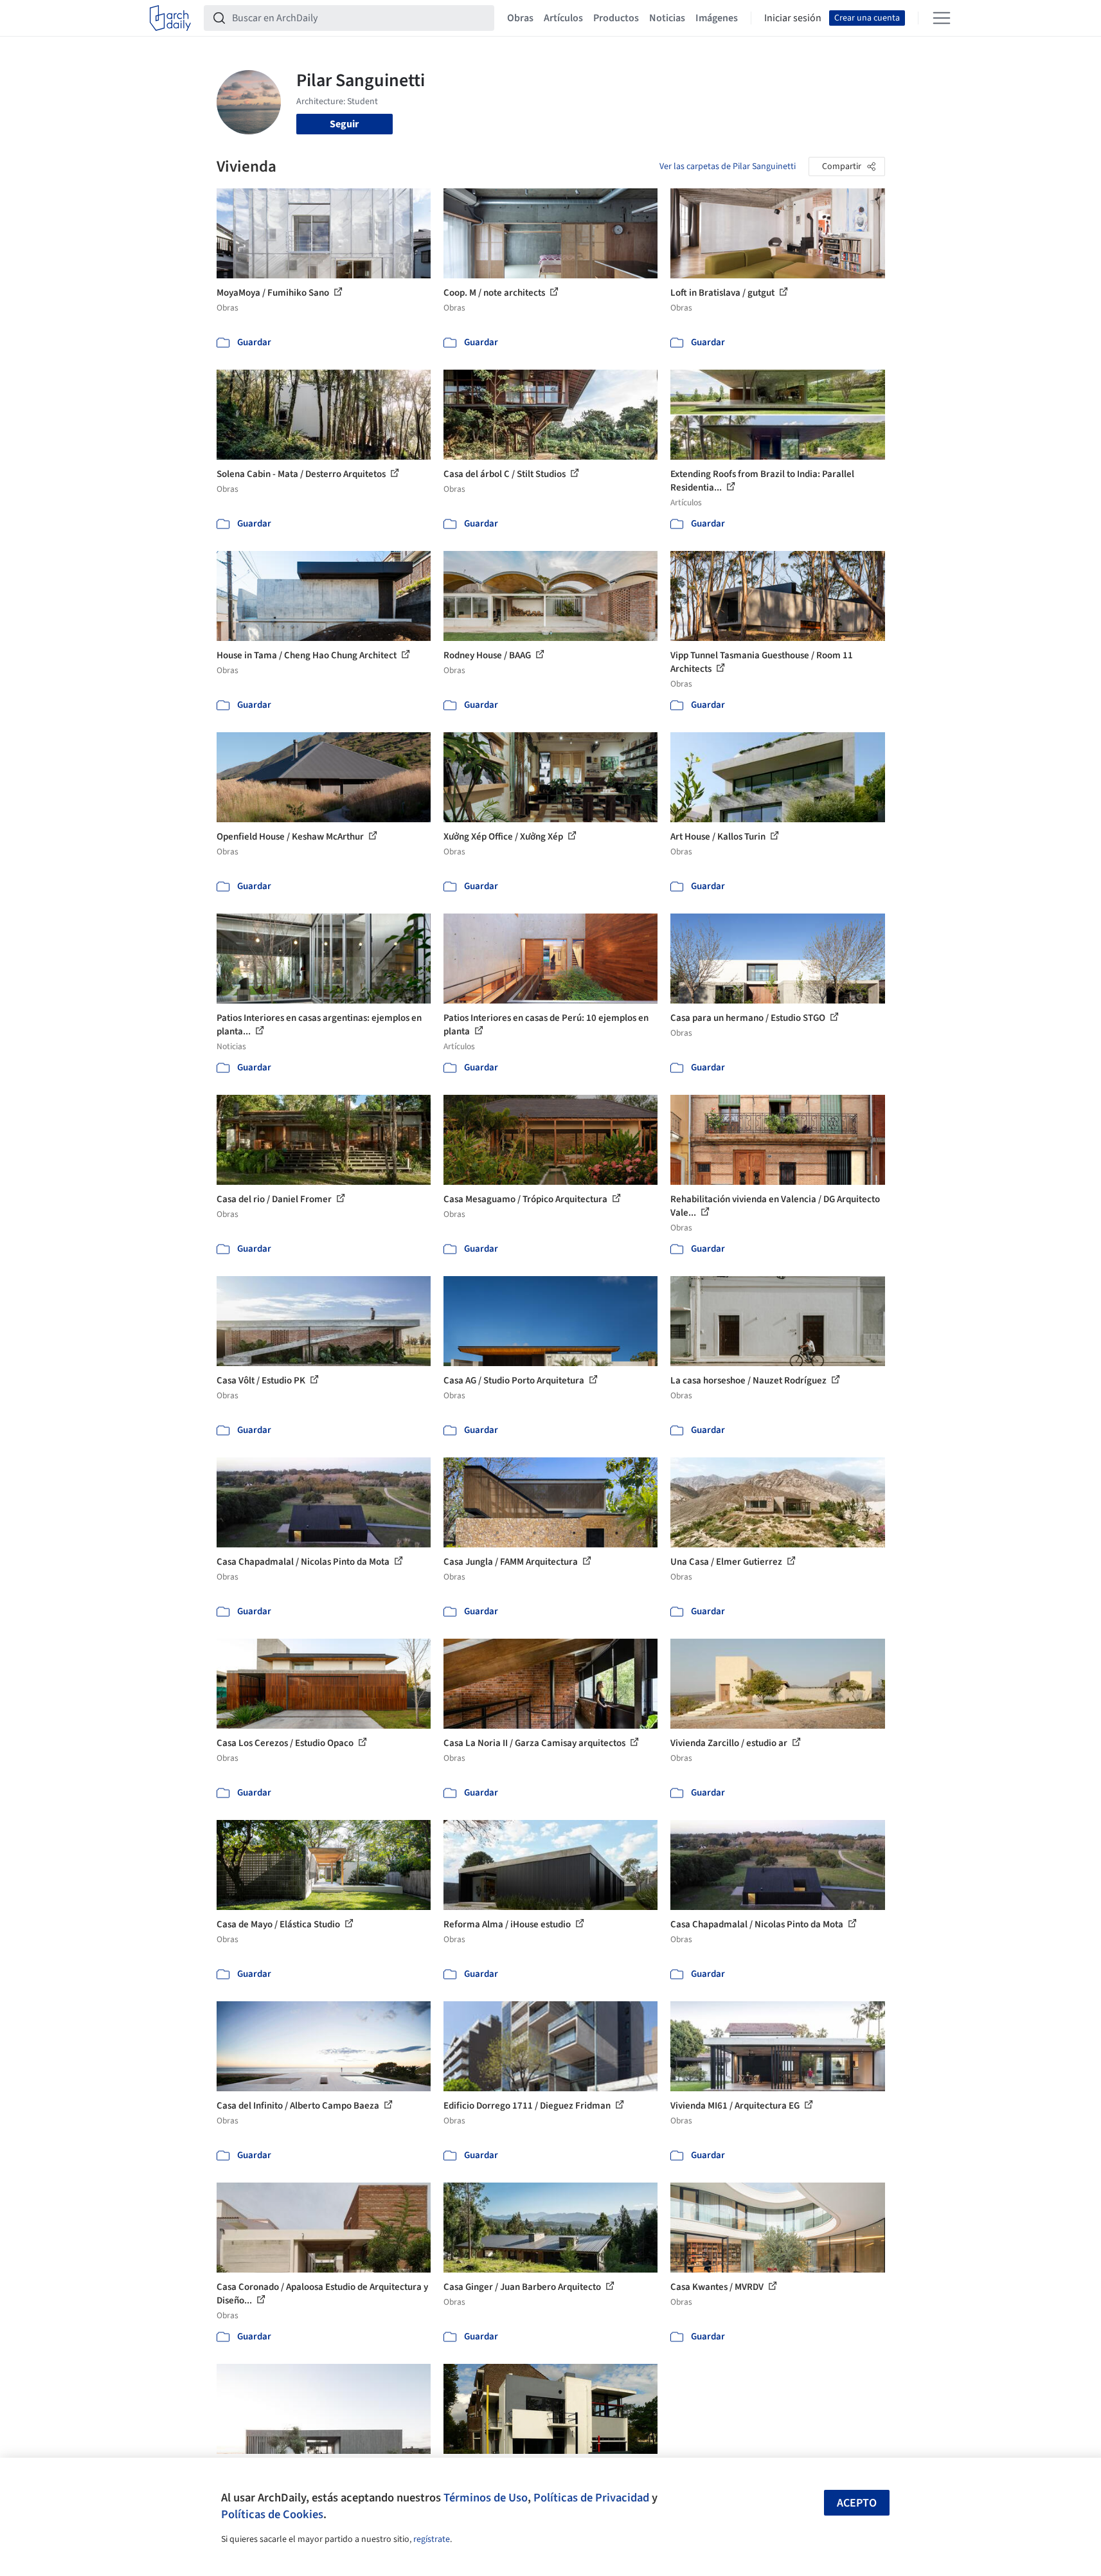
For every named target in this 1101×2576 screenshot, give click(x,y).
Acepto (857, 2503)
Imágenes (717, 18)
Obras (520, 18)
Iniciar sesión (793, 18)
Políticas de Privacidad (591, 2498)
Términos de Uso (486, 2498)
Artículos (563, 18)
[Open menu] (942, 18)
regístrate (432, 2539)
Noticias (667, 18)
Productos (616, 18)
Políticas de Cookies (272, 2514)
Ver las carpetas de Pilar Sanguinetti (728, 167)
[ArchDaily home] (170, 18)
